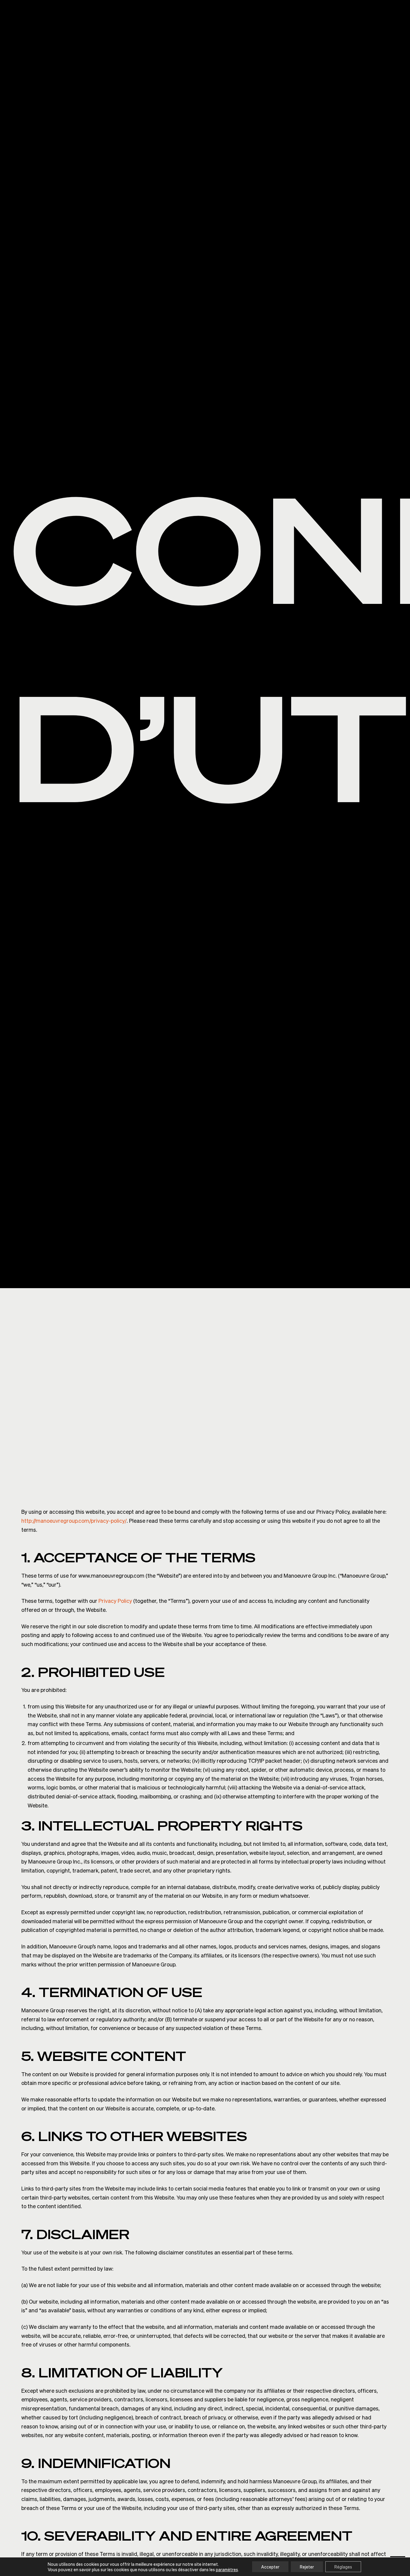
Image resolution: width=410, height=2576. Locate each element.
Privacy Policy (115, 1601)
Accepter (270, 2567)
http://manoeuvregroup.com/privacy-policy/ (74, 1520)
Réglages (343, 2567)
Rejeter (307, 2567)
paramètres (227, 2569)
